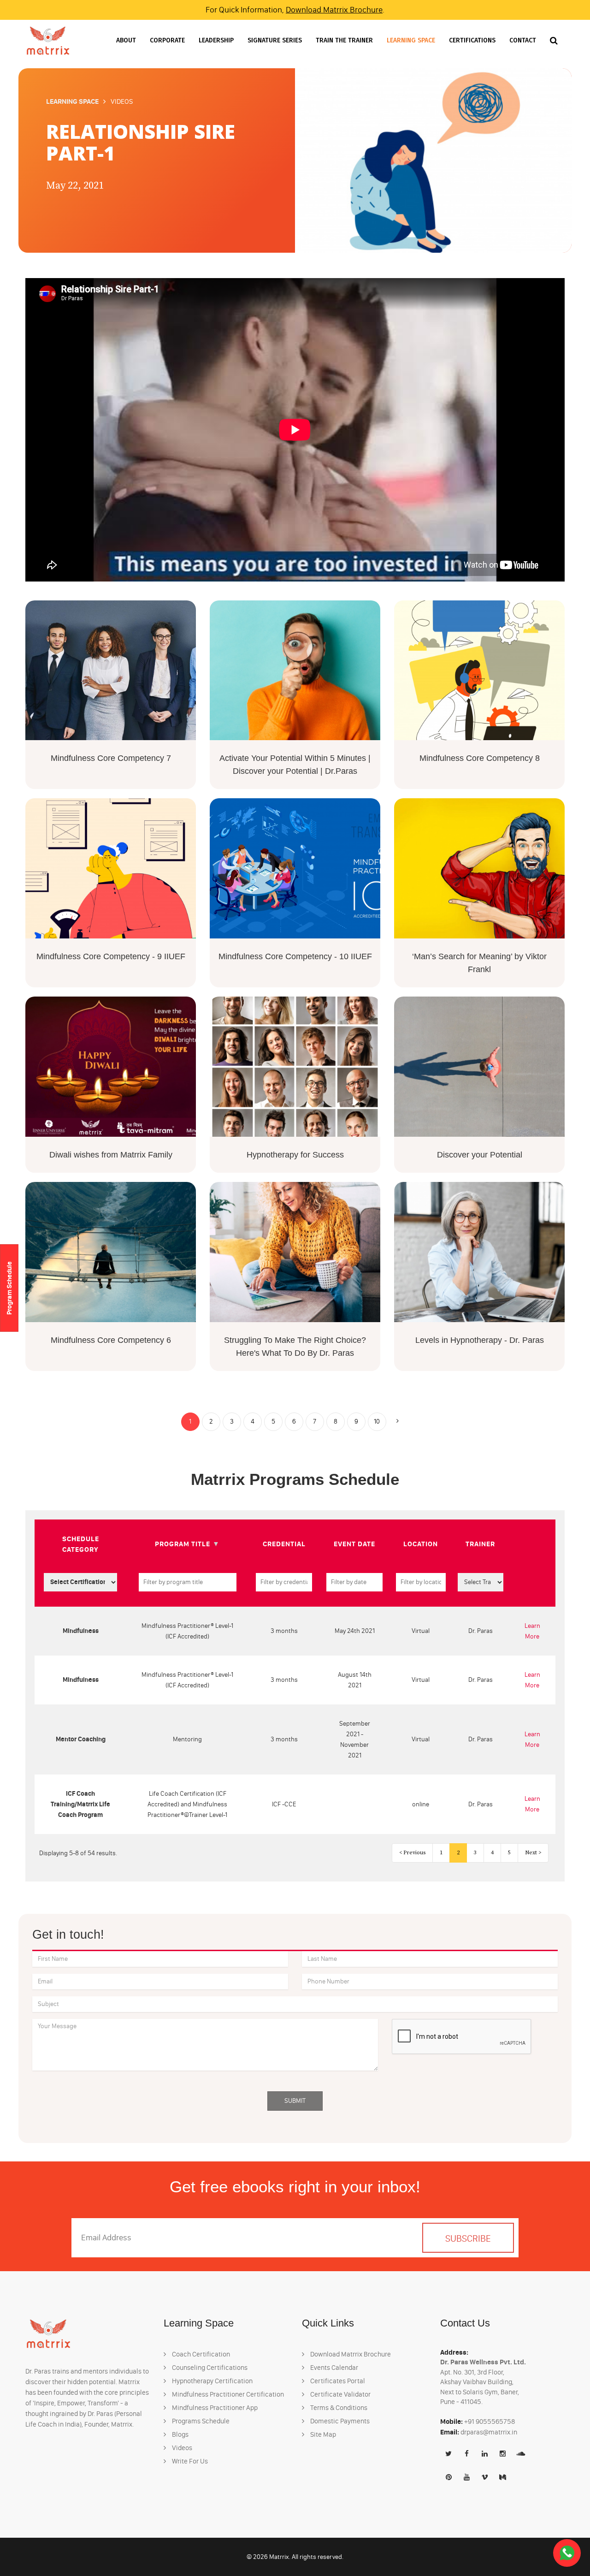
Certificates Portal (337, 2381)
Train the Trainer (344, 40)
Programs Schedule (200, 2421)
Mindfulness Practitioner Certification (227, 2394)
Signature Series (275, 40)
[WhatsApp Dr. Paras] (567, 2553)
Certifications (472, 40)
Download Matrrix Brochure (334, 10)
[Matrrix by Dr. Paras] (48, 40)
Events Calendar (333, 2368)
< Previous (412, 1853)
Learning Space (411, 40)
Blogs (180, 2434)
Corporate (167, 40)
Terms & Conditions (338, 2408)
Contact (523, 40)
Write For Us (189, 2461)
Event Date (354, 1544)
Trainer (480, 1544)
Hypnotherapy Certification (212, 2381)
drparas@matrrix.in (489, 2432)
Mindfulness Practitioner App (214, 2408)
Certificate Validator (340, 2394)
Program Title (183, 1544)
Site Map (322, 2434)
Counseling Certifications (209, 2368)
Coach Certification (200, 2354)
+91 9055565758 (490, 2422)
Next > (533, 1853)
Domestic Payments (339, 2421)
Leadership (216, 40)
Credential (284, 1544)
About (126, 40)
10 (377, 1422)
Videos (181, 2448)
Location (421, 1544)
